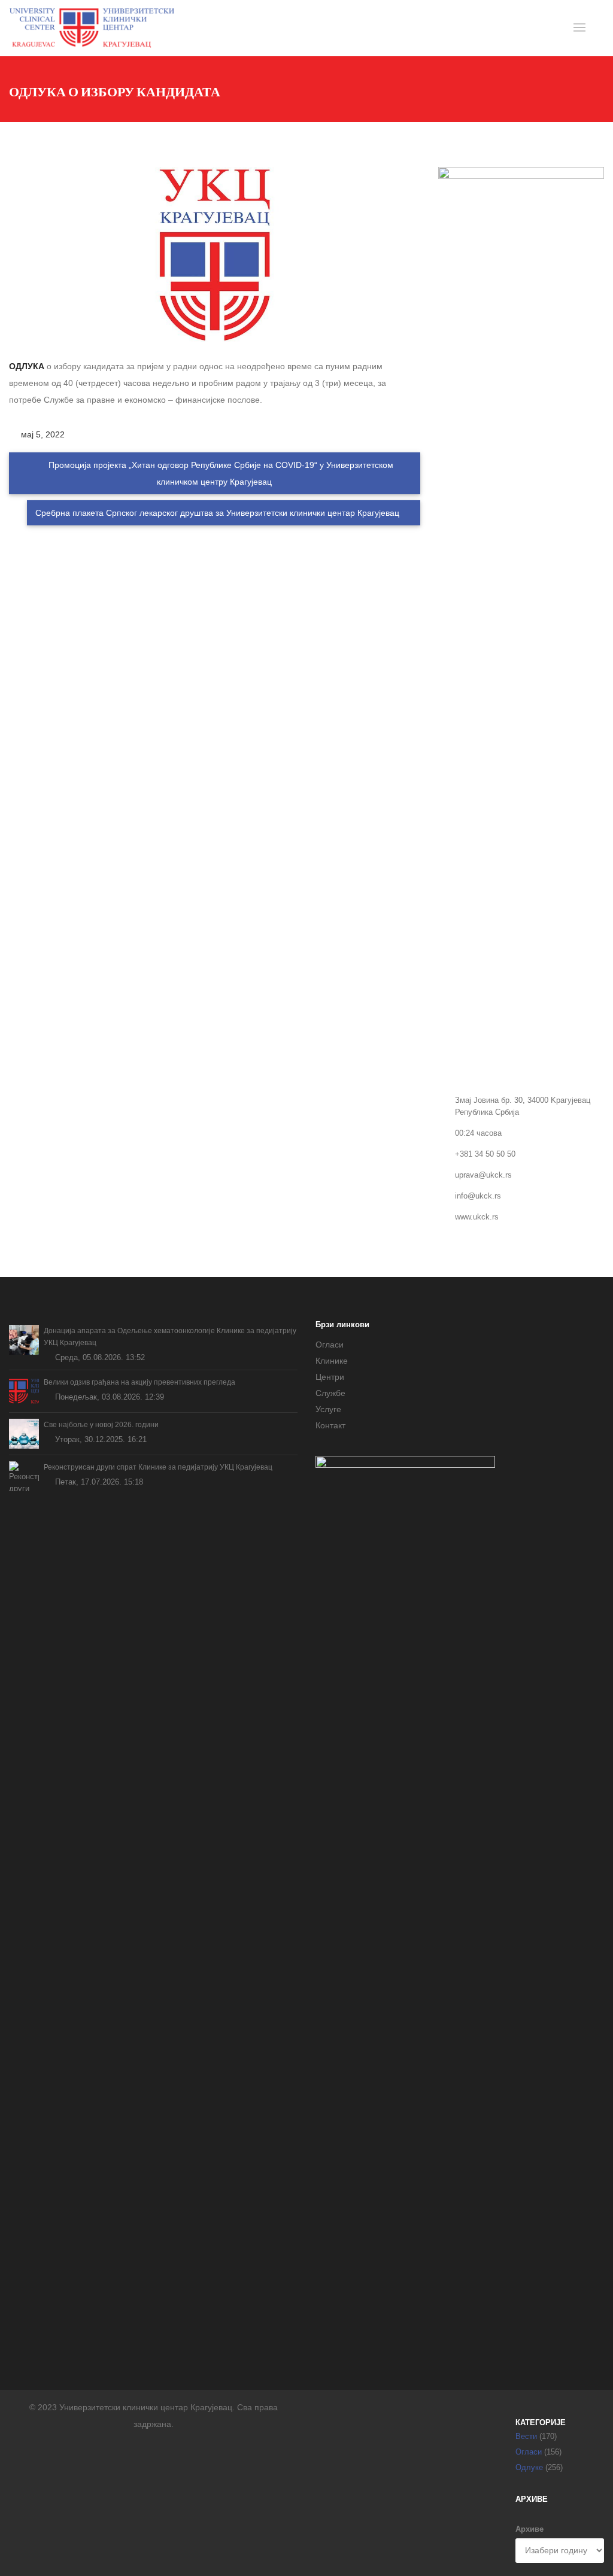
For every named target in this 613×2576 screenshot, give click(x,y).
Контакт (330, 1425)
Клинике (332, 1361)
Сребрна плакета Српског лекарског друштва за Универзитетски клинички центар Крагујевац (219, 513)
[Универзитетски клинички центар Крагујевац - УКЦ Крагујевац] (92, 28)
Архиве (529, 2529)
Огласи (330, 1345)
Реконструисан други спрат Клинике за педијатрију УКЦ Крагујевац (158, 1467)
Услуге (328, 1409)
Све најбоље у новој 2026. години (101, 1425)
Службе (330, 1393)
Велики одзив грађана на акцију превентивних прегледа (139, 1382)
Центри (330, 1377)
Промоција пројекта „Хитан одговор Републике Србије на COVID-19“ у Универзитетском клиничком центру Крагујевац (220, 473)
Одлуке (529, 2467)
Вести (526, 2436)
